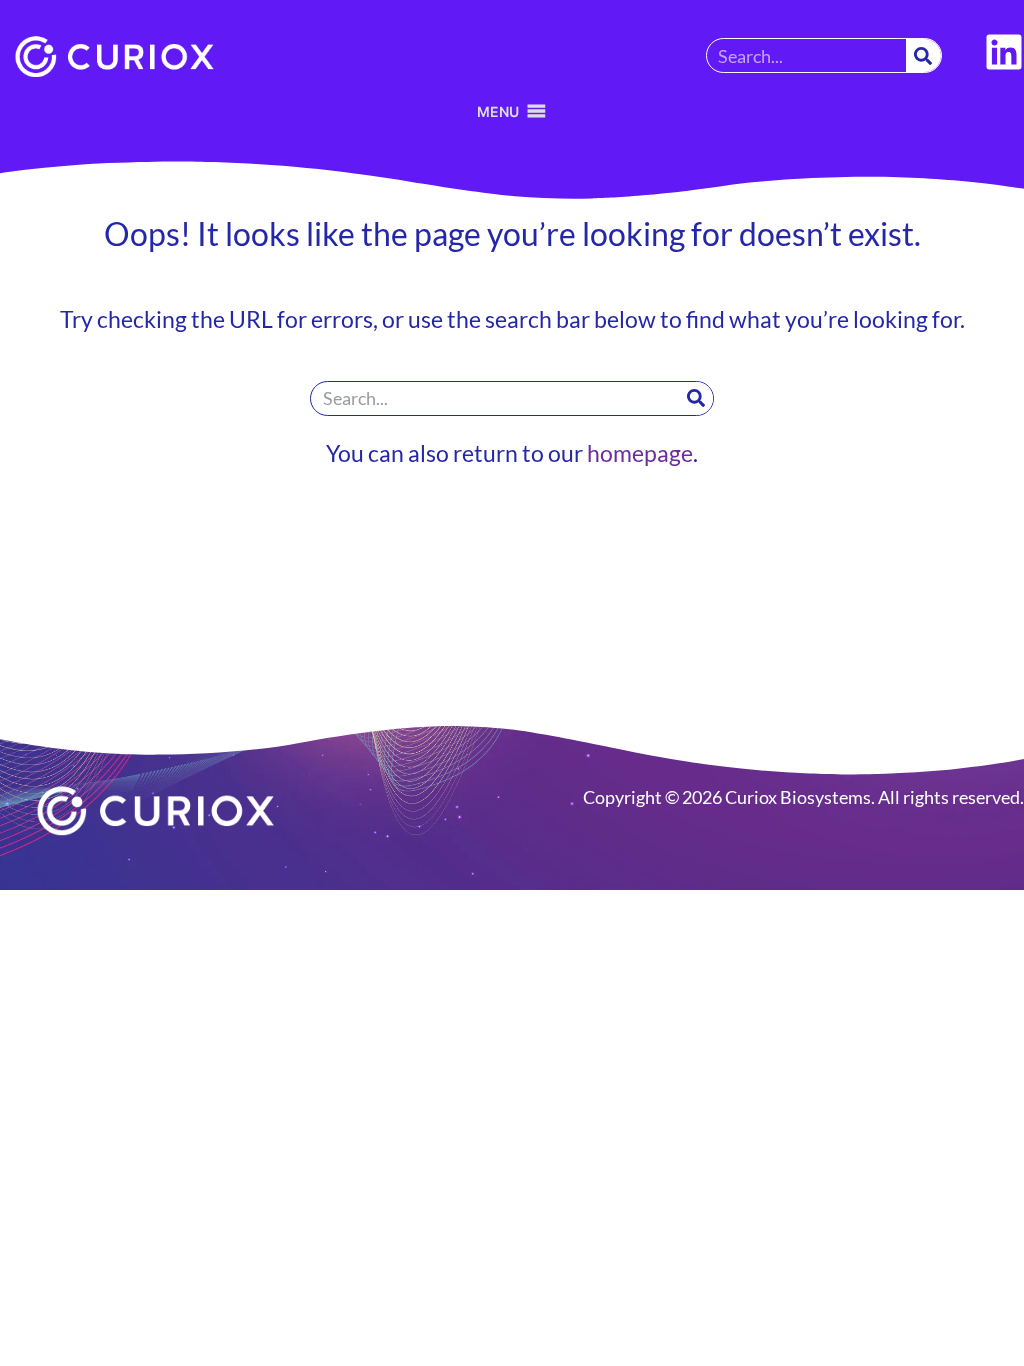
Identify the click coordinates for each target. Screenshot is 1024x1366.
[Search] (923, 55)
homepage (640, 453)
